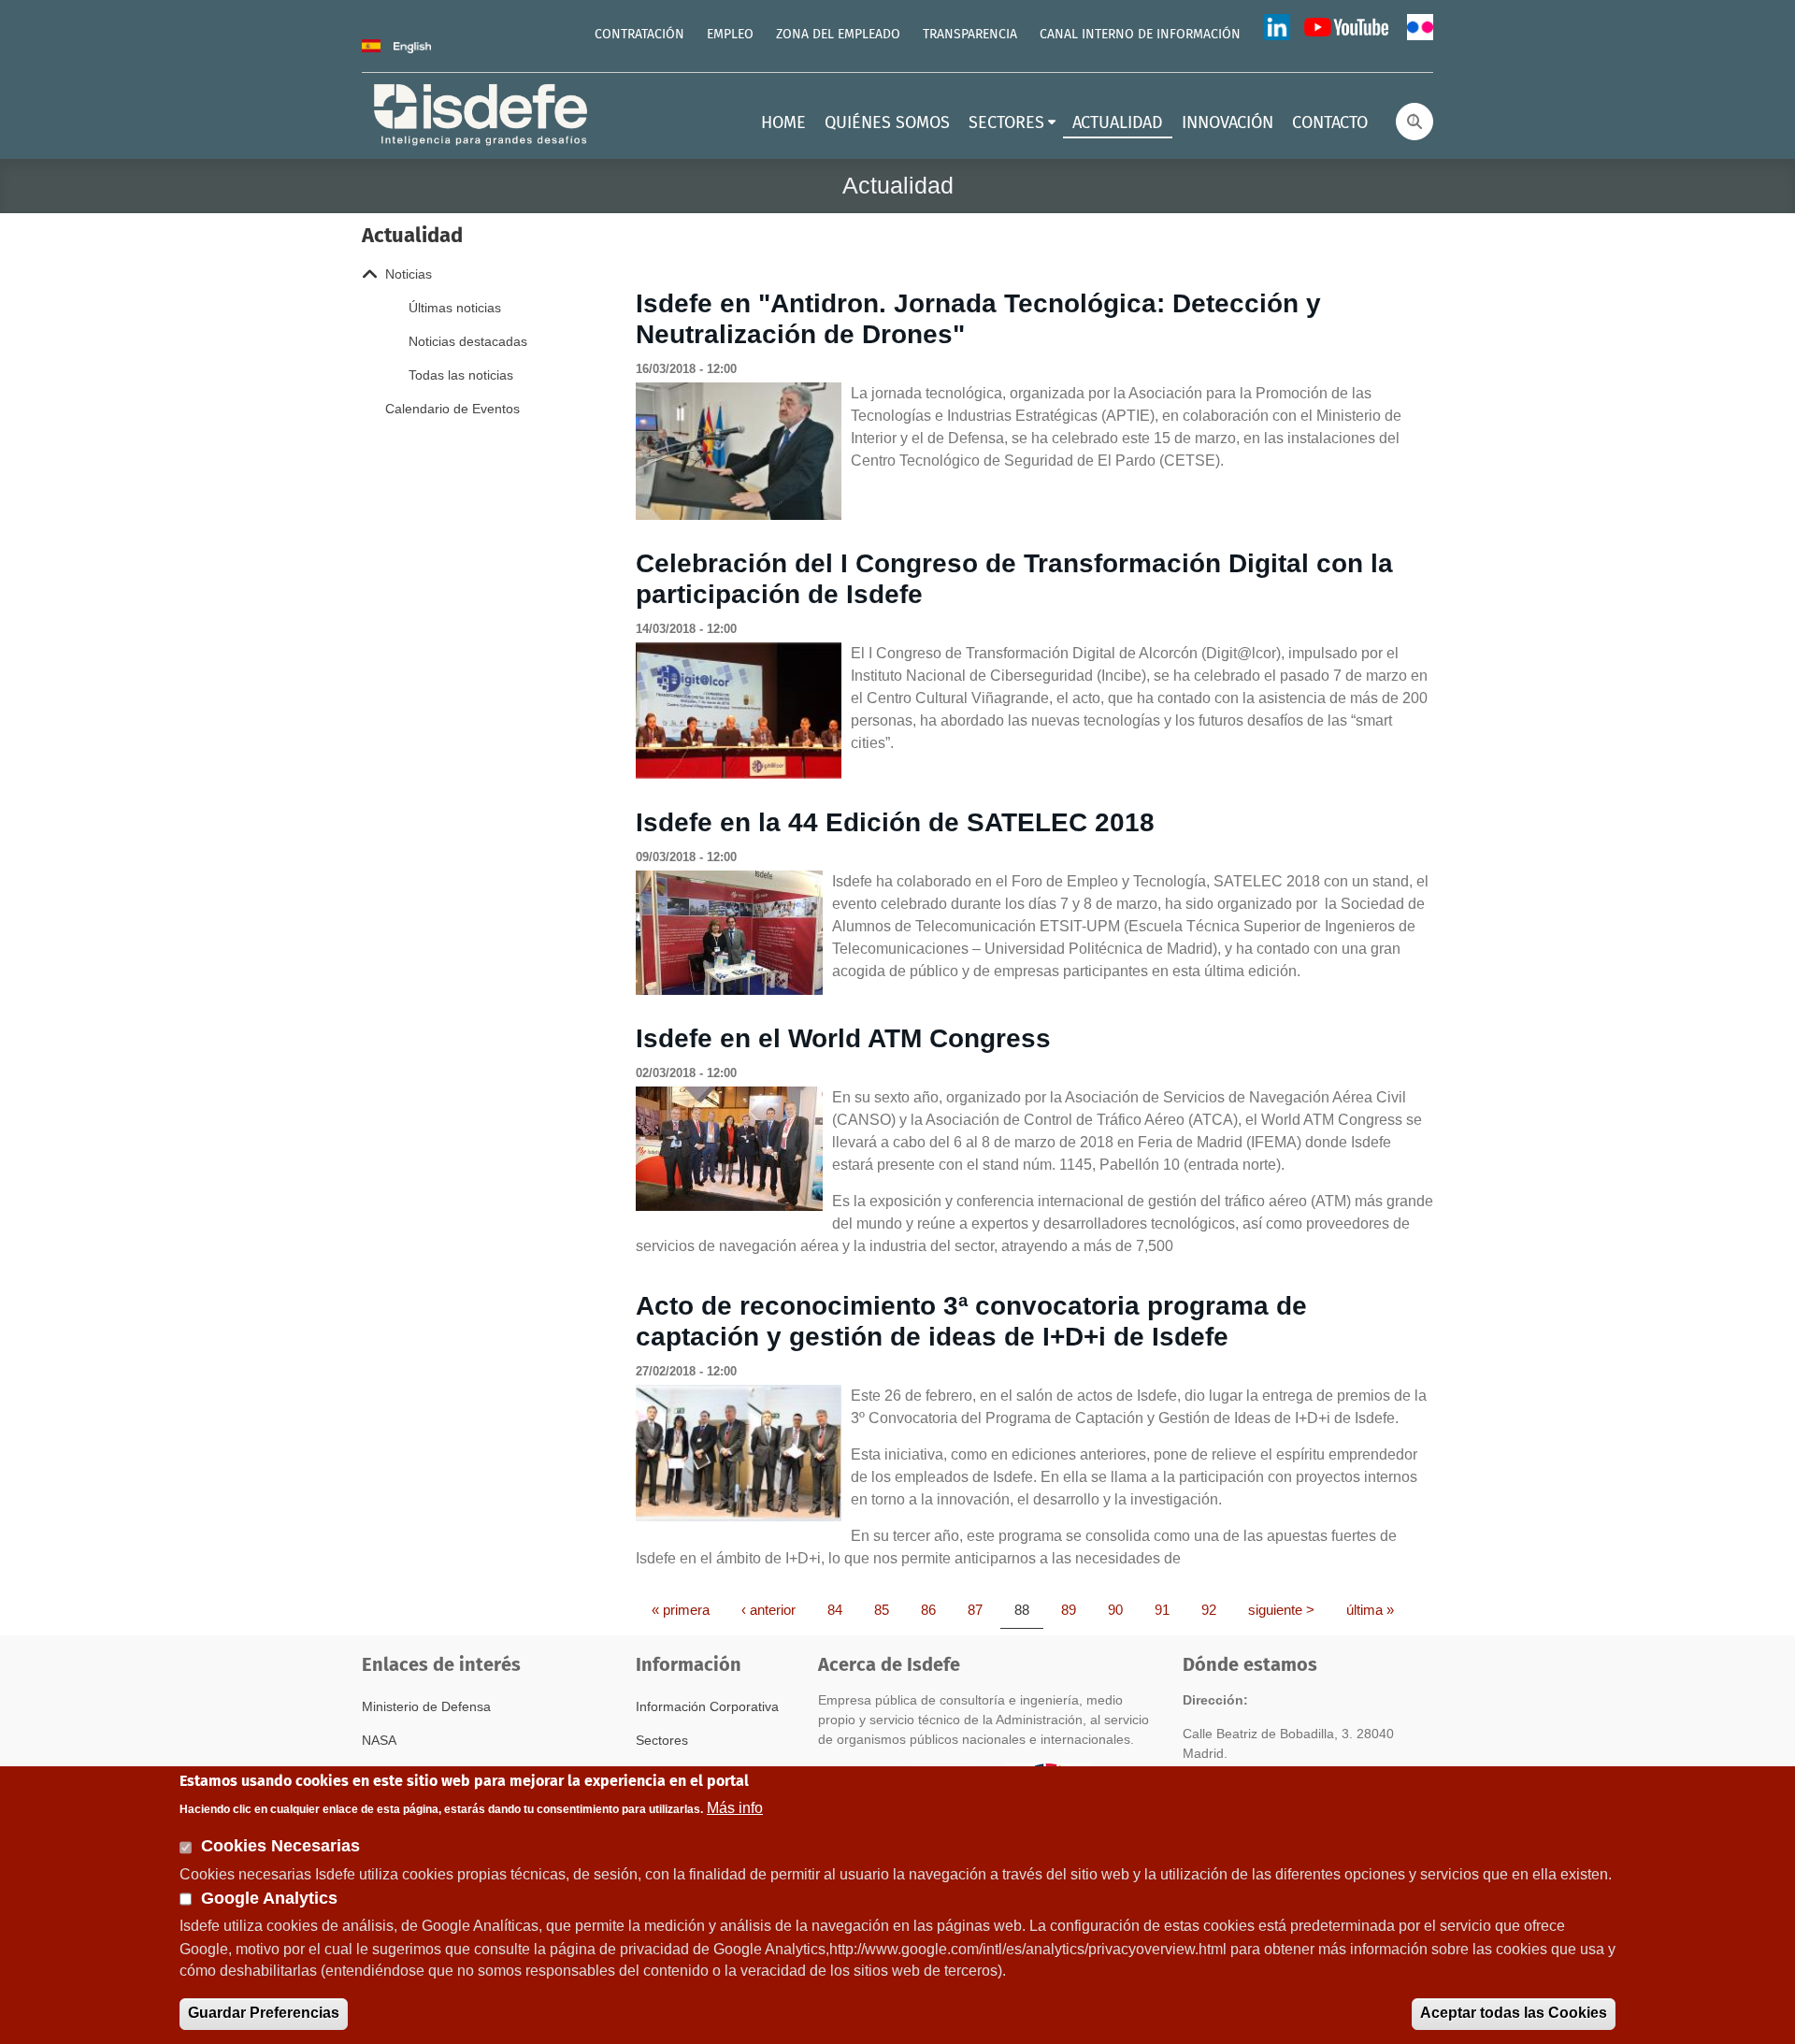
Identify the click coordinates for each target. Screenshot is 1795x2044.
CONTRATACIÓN (639, 35)
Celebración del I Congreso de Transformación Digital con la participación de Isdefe (1014, 579)
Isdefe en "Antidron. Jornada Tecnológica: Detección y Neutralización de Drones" (978, 319)
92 (1215, 1609)
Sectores (662, 1740)
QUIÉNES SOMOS (887, 123)
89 (1075, 1609)
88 (1028, 1609)
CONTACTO (1330, 123)
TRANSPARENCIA (970, 35)
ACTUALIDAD (1118, 123)
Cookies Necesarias (280, 1846)
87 (982, 1609)
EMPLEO (730, 35)
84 (841, 1609)
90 (1122, 1609)
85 (888, 1609)
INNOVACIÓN (1228, 123)
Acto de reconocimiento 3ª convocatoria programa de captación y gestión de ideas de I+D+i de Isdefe (971, 1322)
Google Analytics (269, 1898)
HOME (783, 123)
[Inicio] (482, 113)
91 (1169, 1609)
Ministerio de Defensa (426, 1706)
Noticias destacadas (468, 341)
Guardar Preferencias (264, 2013)
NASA (379, 1740)
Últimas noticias (455, 308)
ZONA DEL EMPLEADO (838, 35)
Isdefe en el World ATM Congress (843, 1038)
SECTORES (1006, 123)
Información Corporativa (707, 1706)
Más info (735, 1807)
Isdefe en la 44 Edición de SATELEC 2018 (895, 822)
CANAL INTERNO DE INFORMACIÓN (1140, 35)
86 (935, 1609)
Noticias (409, 274)
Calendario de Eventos (452, 409)
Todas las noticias (461, 375)
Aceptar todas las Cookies (1514, 2013)
